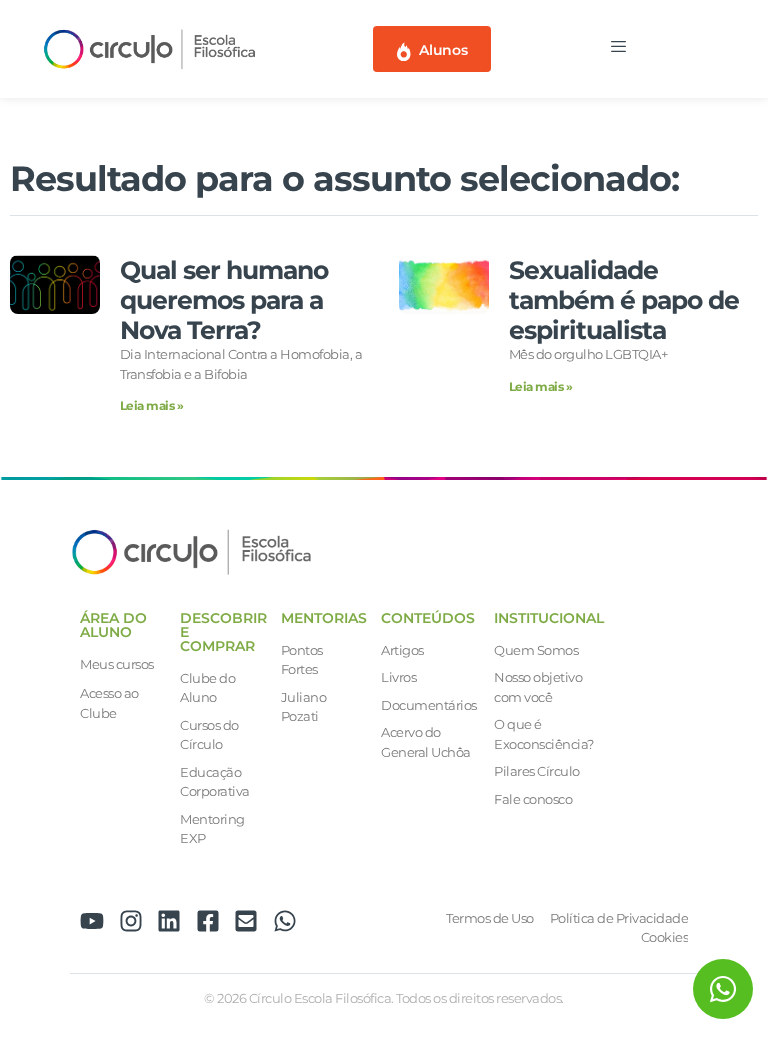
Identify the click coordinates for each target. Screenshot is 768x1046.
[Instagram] (131, 921)
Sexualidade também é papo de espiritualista (624, 300)
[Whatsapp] (285, 921)
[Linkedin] (169, 921)
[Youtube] (92, 921)
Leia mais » (152, 405)
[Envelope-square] (246, 921)
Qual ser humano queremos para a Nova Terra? (224, 300)
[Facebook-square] (208, 921)
